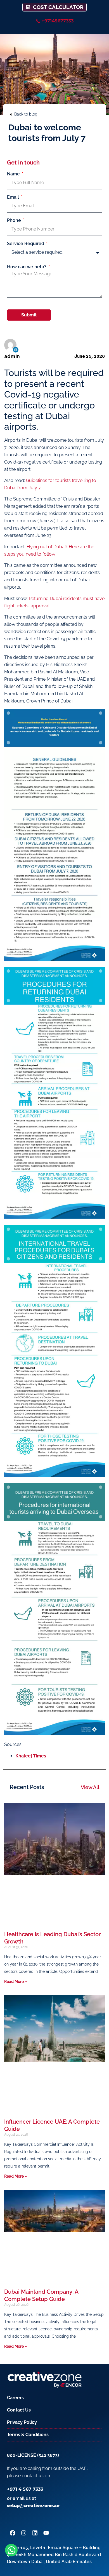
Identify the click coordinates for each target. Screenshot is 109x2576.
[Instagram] (24, 2533)
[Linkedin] (16, 350)
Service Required (26, 244)
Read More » (16, 1982)
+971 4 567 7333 (25, 2489)
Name (14, 174)
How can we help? (27, 267)
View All (90, 1787)
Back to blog (26, 114)
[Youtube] (46, 2533)
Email (14, 197)
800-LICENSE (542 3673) (33, 2455)
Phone (15, 220)
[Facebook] (13, 2533)
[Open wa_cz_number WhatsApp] (11, 2550)
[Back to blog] (11, 114)
